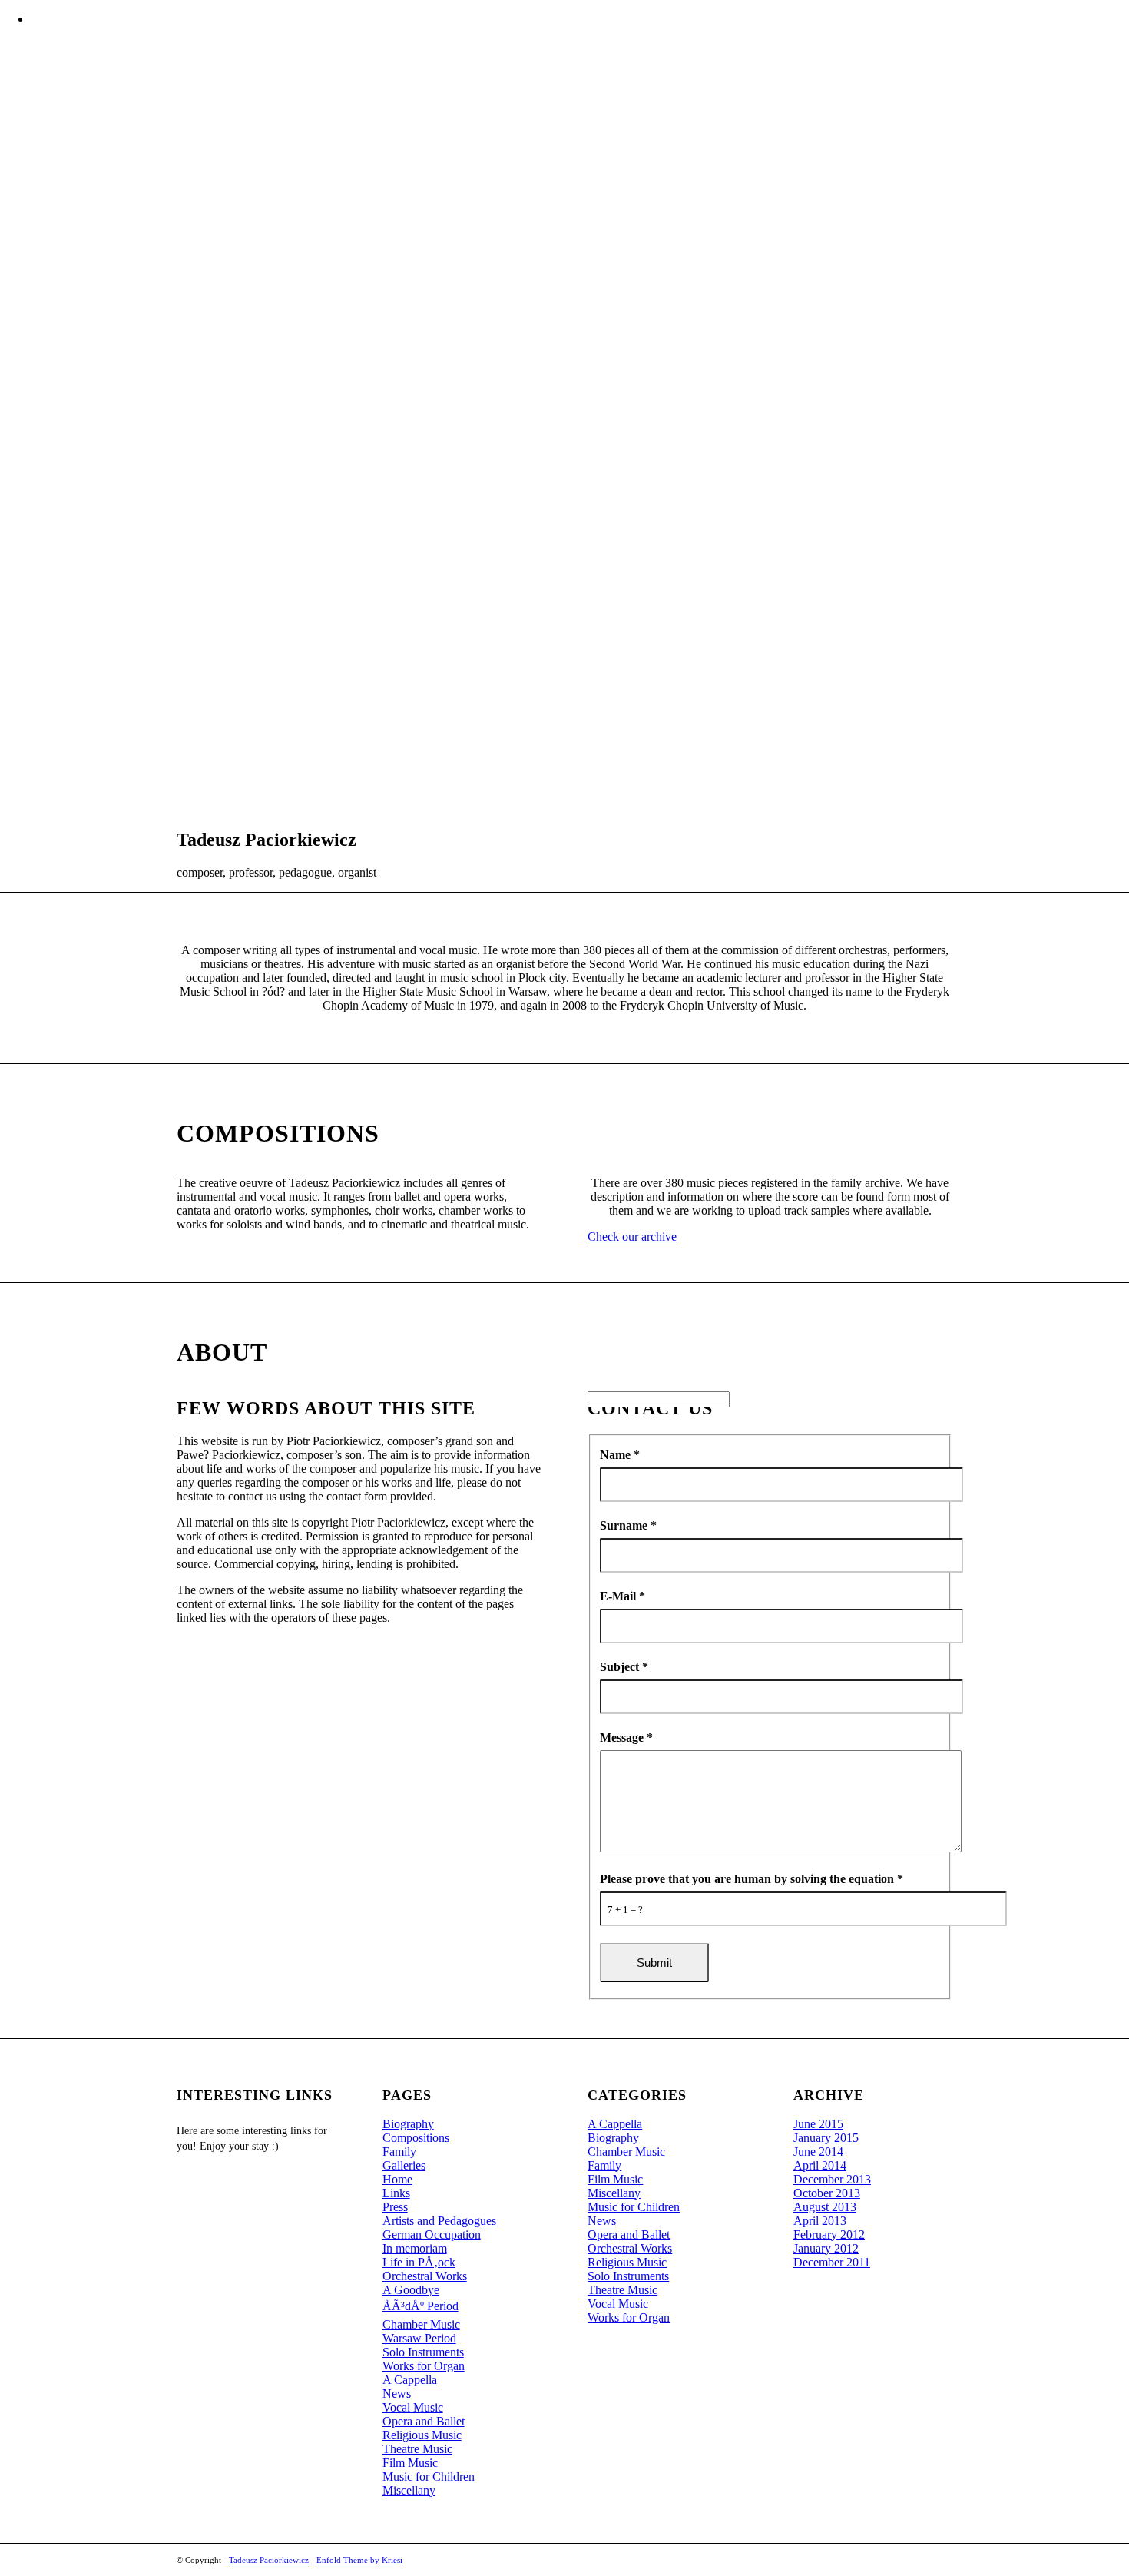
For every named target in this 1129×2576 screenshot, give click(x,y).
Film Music (410, 2463)
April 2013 (820, 2221)
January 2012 (826, 2248)
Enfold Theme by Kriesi (359, 2560)
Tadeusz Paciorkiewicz (269, 2560)
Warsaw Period (419, 2338)
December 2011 (832, 2262)
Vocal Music (413, 2407)
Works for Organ (424, 2366)
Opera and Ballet (424, 2421)
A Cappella (410, 2380)
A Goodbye (411, 2290)
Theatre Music (417, 2449)
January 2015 (826, 2138)
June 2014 (818, 2152)
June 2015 (818, 2124)
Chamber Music (421, 2324)
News (397, 2394)
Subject (624, 1667)
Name (620, 1455)
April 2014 (820, 2165)
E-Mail (622, 1596)
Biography (408, 2124)
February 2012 (829, 2235)
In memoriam (415, 2248)
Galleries (404, 2165)
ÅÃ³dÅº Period (420, 2306)
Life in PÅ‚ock (419, 2262)
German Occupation (432, 2235)
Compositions (416, 2138)
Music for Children (429, 2477)
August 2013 (825, 2207)
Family (399, 2152)
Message (626, 1737)
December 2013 (832, 2179)
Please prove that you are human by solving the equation (752, 1879)
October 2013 (827, 2193)
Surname (628, 1525)
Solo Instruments (423, 2352)
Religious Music (422, 2435)
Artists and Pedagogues (439, 2221)
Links (396, 2193)
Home (397, 2179)
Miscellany (409, 2490)
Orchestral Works (425, 2276)
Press (395, 2207)
